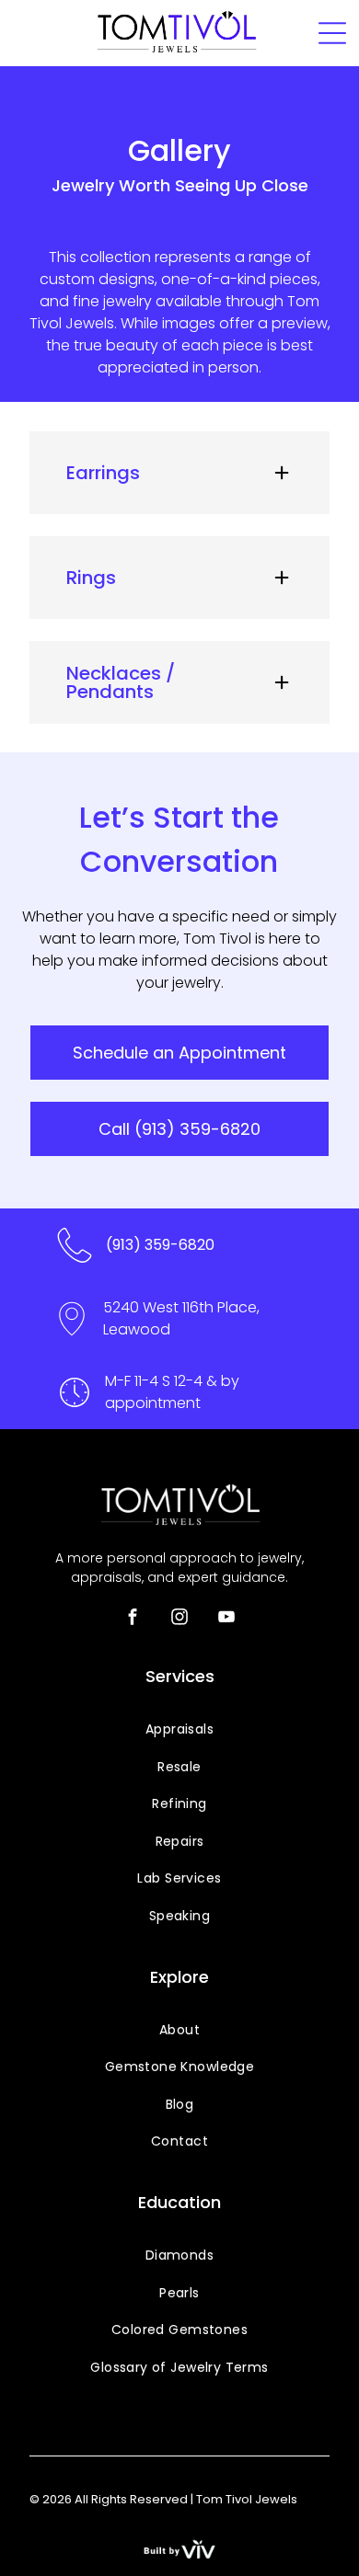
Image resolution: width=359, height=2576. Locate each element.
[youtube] (226, 1619)
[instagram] (179, 1619)
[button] (180, 473)
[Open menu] (332, 33)
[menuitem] (180, 1729)
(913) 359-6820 (160, 1245)
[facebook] (133, 1619)
